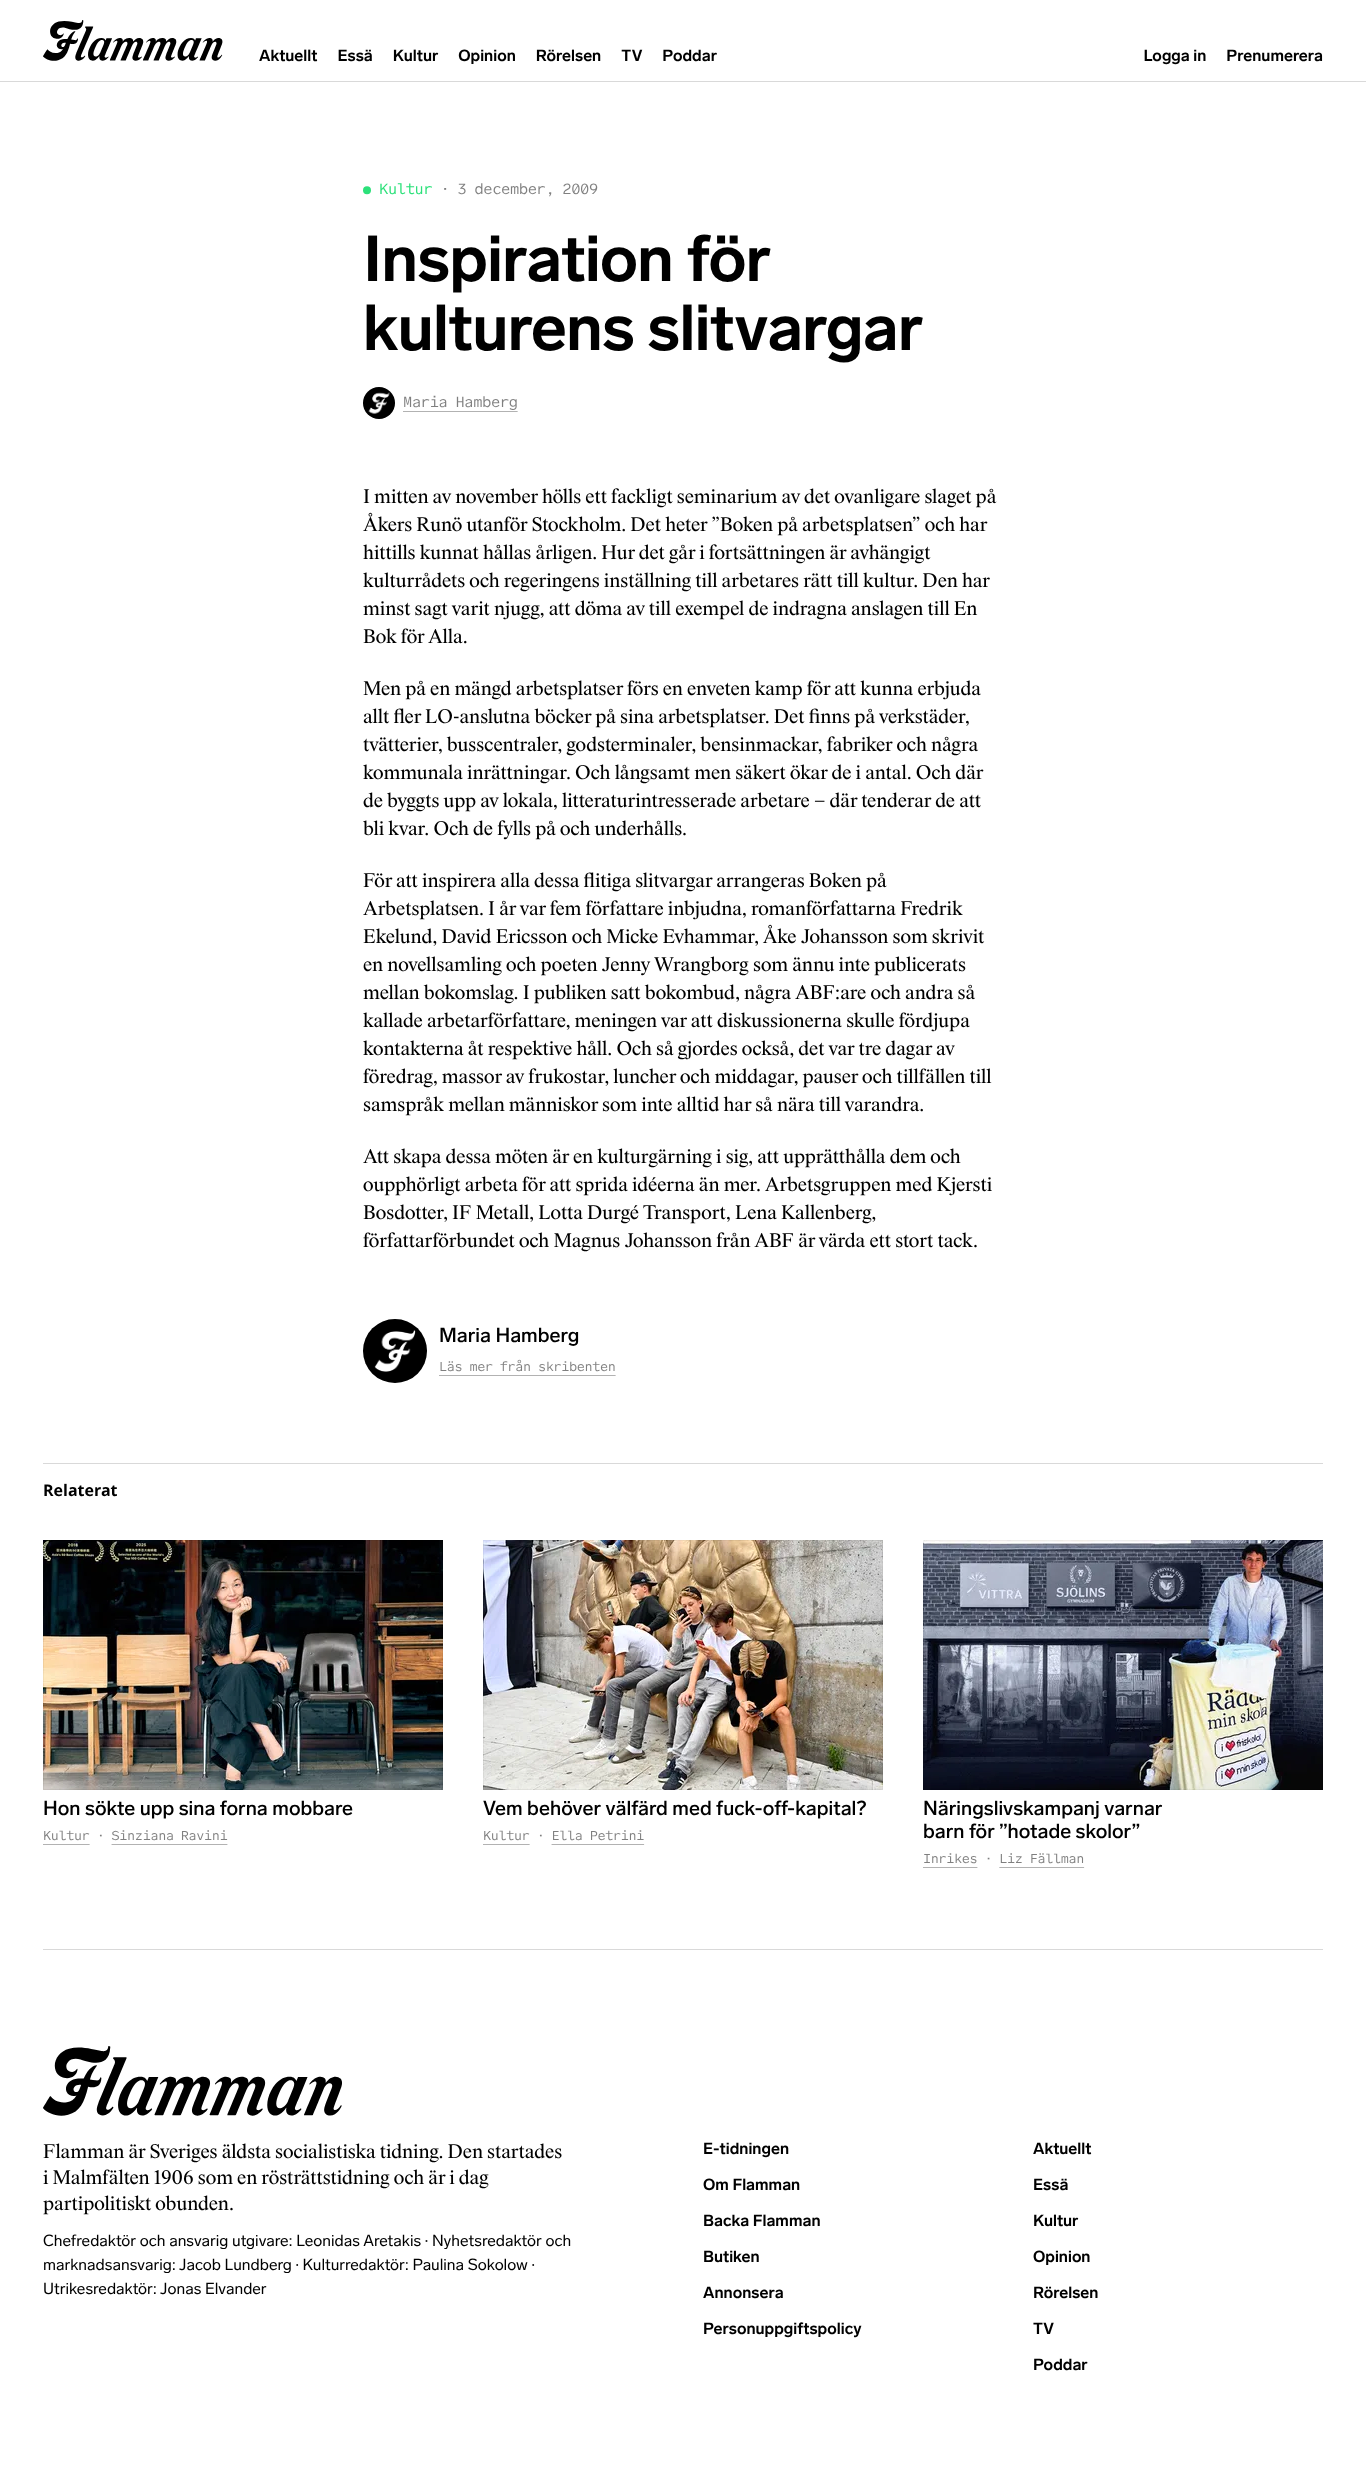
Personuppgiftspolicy (782, 2329)
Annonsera (743, 2293)
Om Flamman (751, 2185)
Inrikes (950, 1858)
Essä (354, 56)
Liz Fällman (1041, 1858)
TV (631, 56)
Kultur (415, 56)
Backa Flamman (762, 2221)
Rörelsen (568, 56)
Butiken (731, 2257)
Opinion (487, 56)
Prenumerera (1274, 56)
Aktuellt (288, 56)
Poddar (689, 56)
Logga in (1174, 56)
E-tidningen (746, 2149)
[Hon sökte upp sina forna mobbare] (243, 1665)
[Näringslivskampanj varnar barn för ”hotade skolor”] (1123, 1665)
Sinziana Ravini (170, 1835)
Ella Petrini (598, 1835)
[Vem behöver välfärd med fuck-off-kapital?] (683, 1665)
